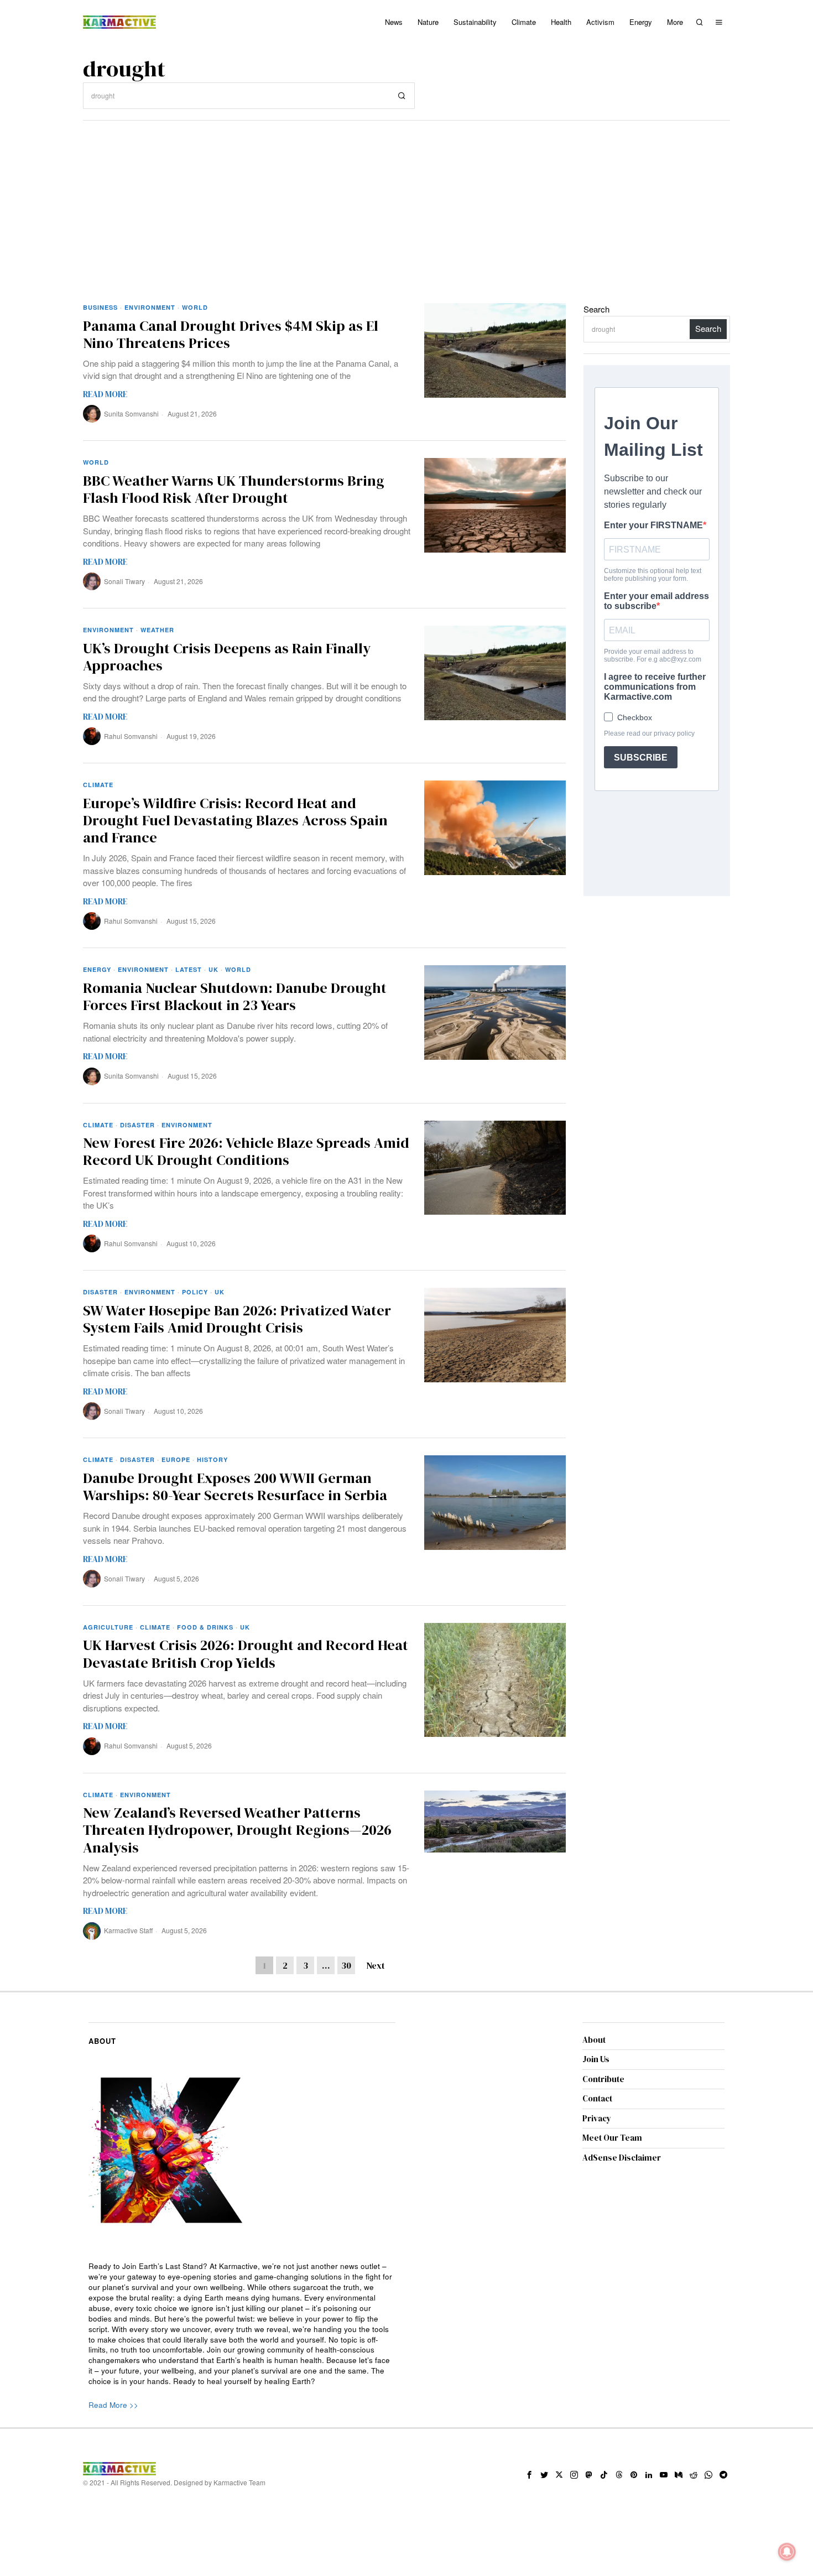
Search (596, 309)
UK (213, 969)
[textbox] (242, 2324)
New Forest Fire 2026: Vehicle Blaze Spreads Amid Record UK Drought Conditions (246, 1152)
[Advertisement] (406, 204)
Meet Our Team (612, 2138)
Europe (176, 1459)
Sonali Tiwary (124, 581)
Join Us (596, 2059)
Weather (157, 630)
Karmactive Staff (128, 1930)
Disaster (137, 1125)
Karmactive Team (239, 2482)
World (195, 307)
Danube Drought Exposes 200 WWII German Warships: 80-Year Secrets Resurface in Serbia (235, 1487)
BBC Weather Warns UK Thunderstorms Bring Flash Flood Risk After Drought (234, 490)
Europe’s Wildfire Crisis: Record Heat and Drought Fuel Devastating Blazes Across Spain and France (235, 821)
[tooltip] (529, 2475)
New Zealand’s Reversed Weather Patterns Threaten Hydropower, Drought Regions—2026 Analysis (237, 1830)
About (594, 2040)
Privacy (597, 2118)
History (212, 1459)
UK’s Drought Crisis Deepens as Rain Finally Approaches (227, 657)
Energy (97, 969)
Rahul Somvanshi (131, 736)
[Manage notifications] (787, 2552)
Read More (105, 394)
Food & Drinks (205, 1627)
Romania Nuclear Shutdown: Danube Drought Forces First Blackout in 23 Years (235, 997)
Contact (597, 2098)
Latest (189, 969)
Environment (150, 307)
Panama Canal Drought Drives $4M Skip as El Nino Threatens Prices (231, 335)
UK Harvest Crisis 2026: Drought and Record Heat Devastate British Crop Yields (246, 1654)
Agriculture (108, 1627)
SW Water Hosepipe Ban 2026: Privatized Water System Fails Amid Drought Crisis (237, 1319)
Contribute (603, 2079)
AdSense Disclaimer (622, 2158)
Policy (195, 1292)
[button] (402, 96)
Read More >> (113, 2405)
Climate (98, 785)
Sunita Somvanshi (131, 413)
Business (100, 307)
